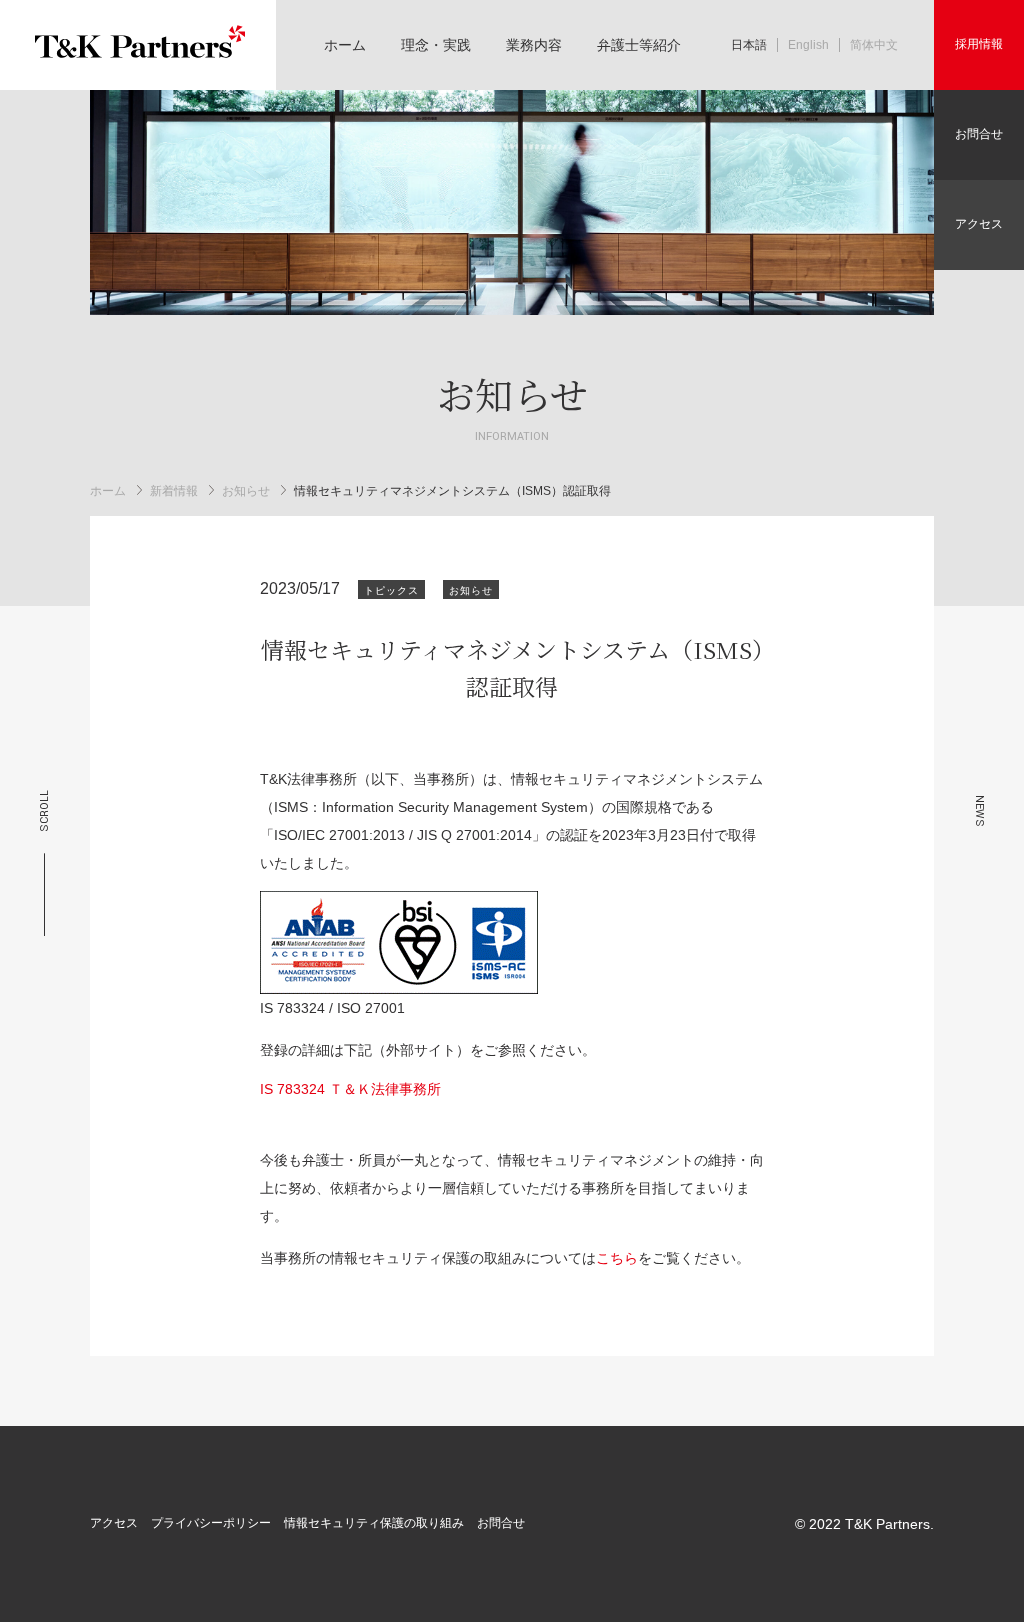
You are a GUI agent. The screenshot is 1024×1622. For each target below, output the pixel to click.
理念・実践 (436, 45)
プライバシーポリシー (211, 1523)
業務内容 (534, 45)
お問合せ (979, 134)
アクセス (979, 224)
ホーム (345, 45)
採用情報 (979, 44)
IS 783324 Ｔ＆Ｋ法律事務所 (350, 1089)
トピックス (391, 590)
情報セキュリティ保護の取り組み (374, 1523)
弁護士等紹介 (639, 45)
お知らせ (246, 490)
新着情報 (174, 490)
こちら (617, 1258)
